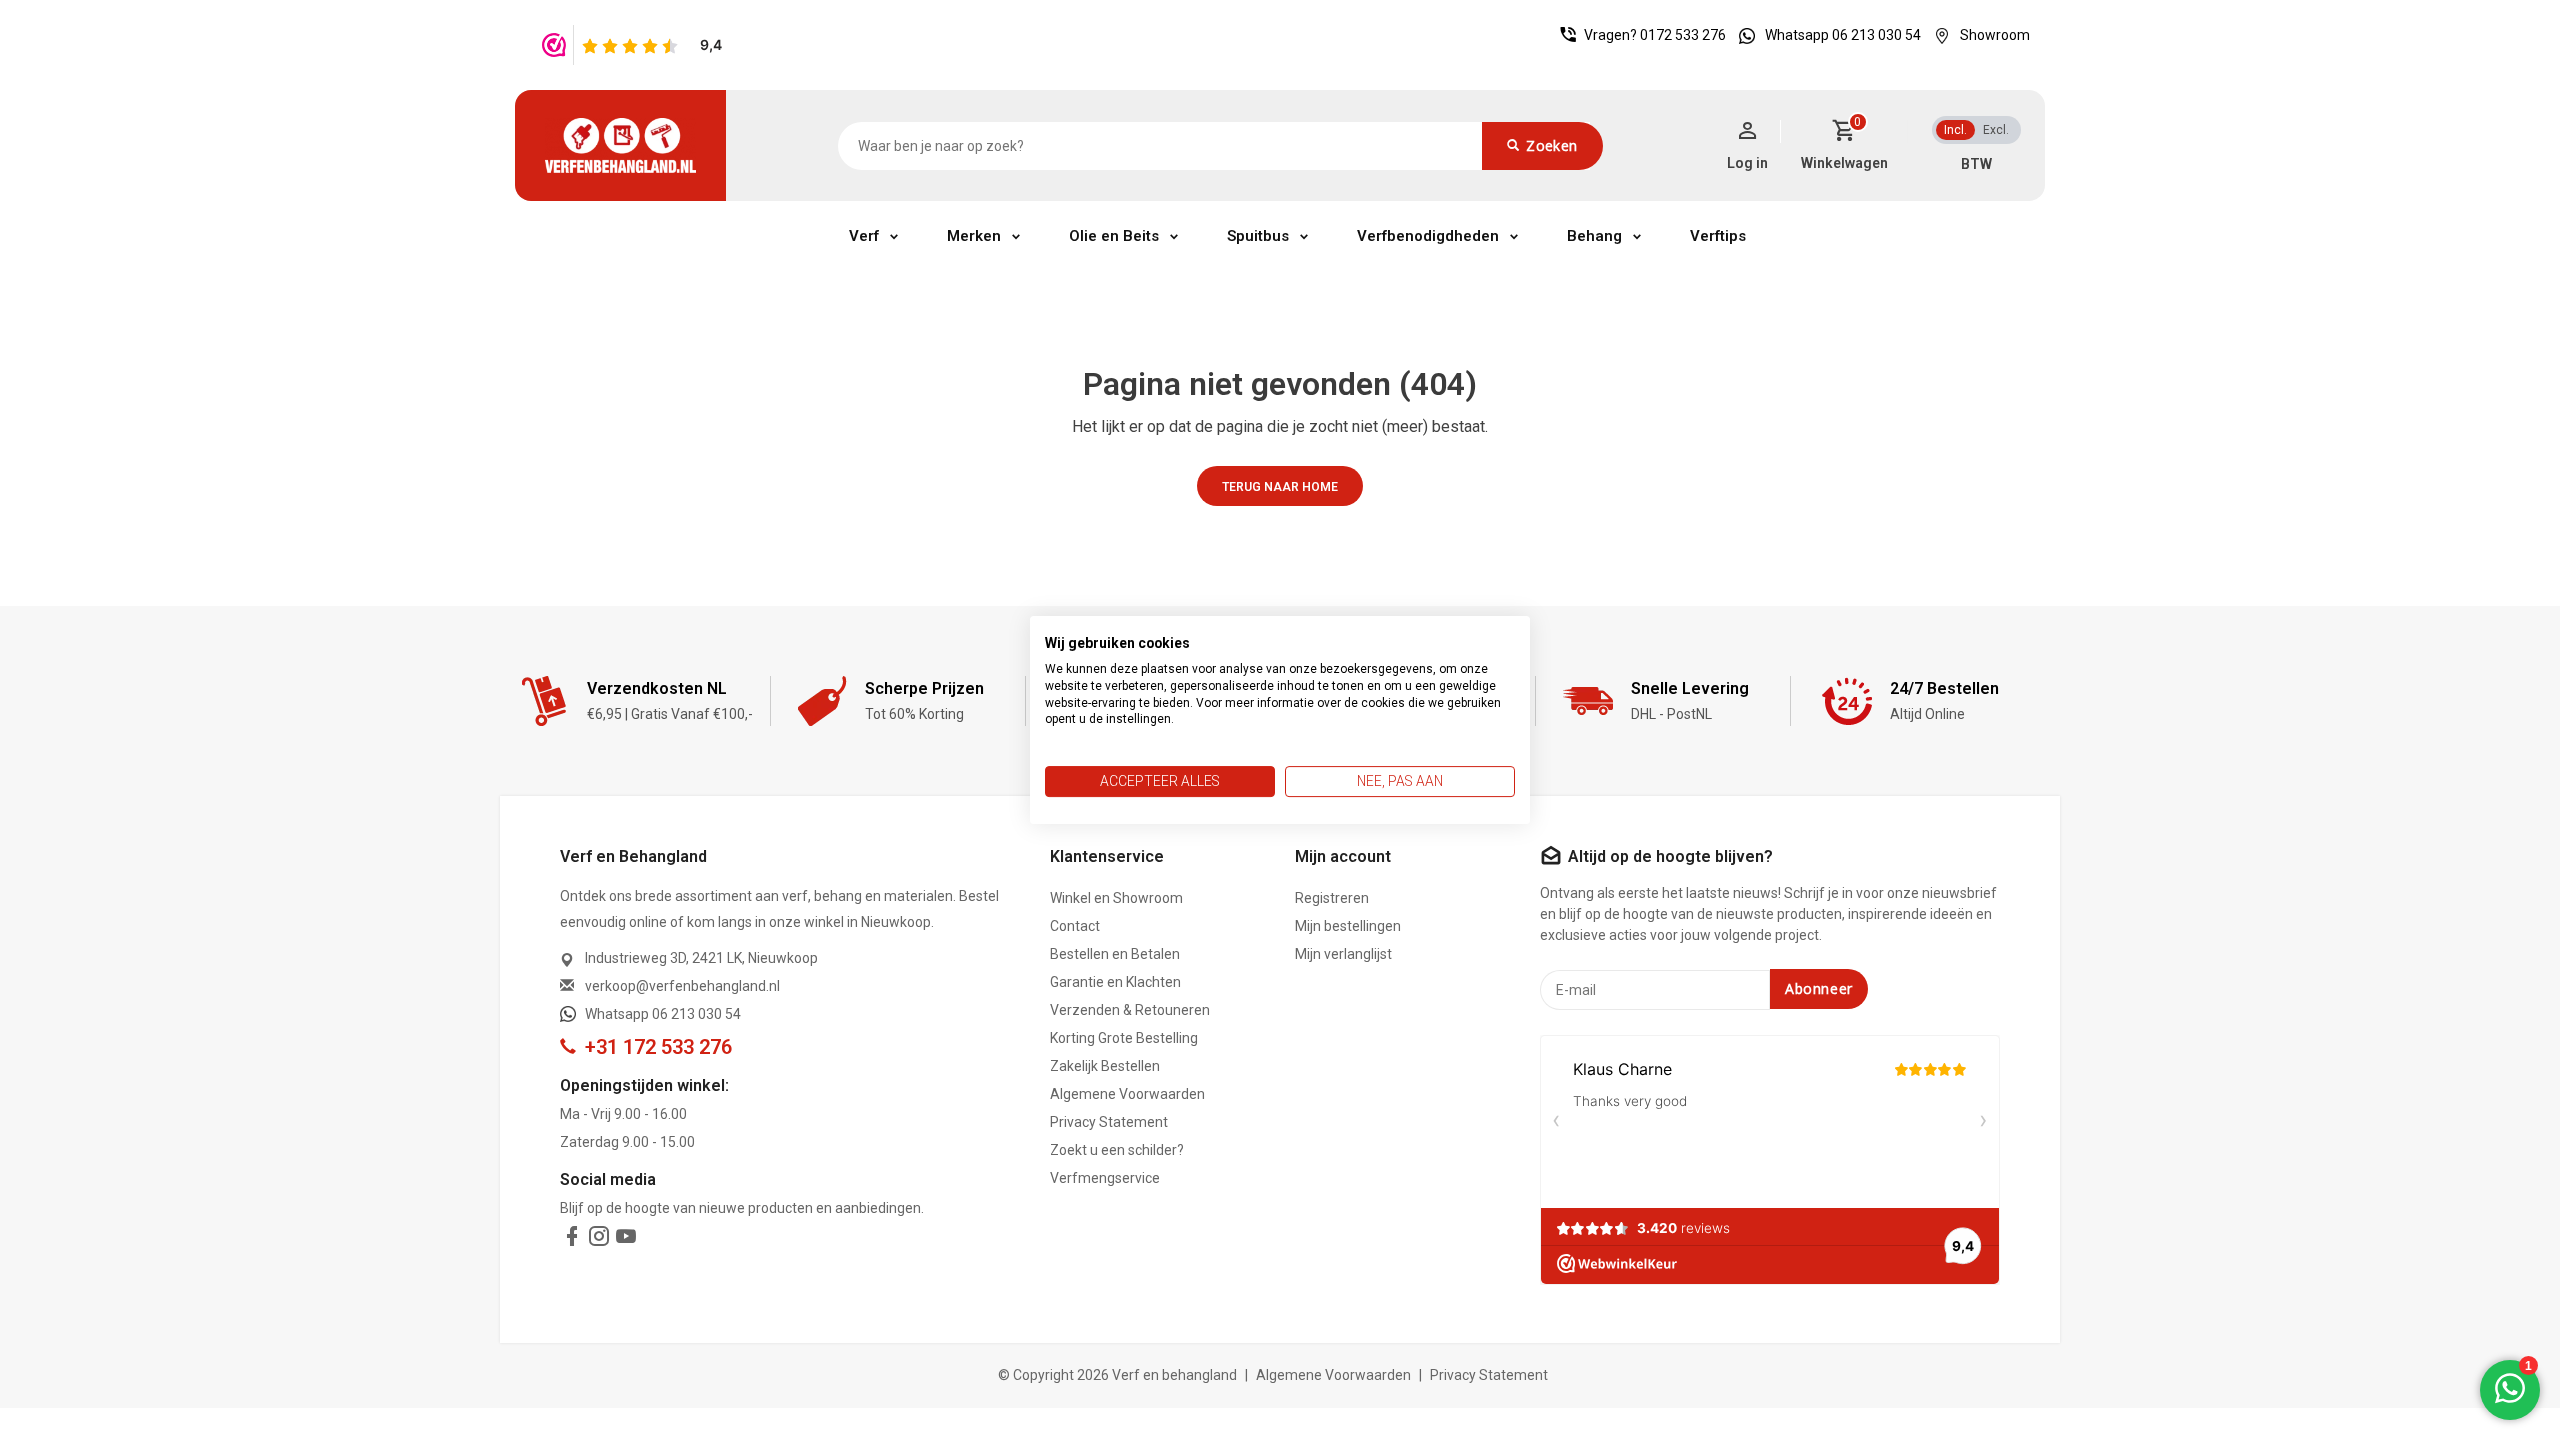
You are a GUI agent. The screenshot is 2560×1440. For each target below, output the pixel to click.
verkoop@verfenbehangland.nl (682, 986)
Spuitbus (1258, 236)
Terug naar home (1280, 487)
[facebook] (572, 1240)
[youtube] (626, 1240)
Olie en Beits (1114, 236)
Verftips (1718, 236)
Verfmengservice (1105, 1178)
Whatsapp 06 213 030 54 (1843, 35)
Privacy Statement (1109, 1122)
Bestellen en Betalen (1115, 954)
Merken (974, 236)
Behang (1594, 236)
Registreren (1332, 898)
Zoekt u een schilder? (1117, 1150)
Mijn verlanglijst (1343, 954)
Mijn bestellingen (1348, 926)
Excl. (1996, 130)
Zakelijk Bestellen (1105, 1066)
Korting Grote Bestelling (1124, 1038)
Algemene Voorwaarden (1127, 1094)
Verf (864, 236)
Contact (1075, 926)
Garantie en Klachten (1115, 982)
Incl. (1955, 130)
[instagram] (599, 1240)
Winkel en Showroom (1116, 898)
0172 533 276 (1683, 35)
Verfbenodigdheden (1428, 236)
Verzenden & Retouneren (1130, 1010)
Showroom (1995, 35)
